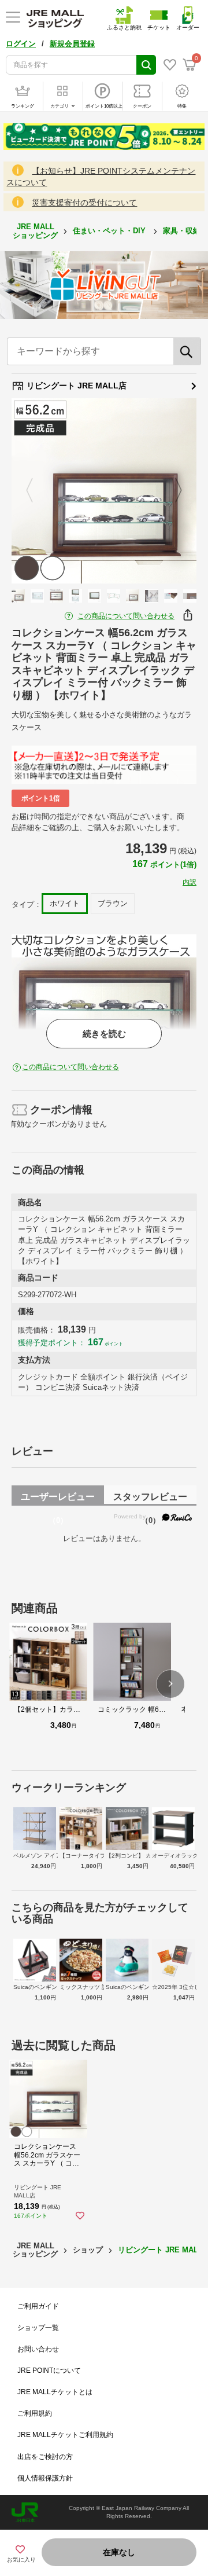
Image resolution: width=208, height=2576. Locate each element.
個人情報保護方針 (45, 2478)
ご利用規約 (35, 2413)
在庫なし (119, 2552)
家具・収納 (183, 231)
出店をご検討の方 (45, 2457)
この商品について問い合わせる (126, 616)
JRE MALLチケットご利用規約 (65, 2435)
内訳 (190, 882)
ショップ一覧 (38, 2328)
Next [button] (172, 491)
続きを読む (104, 1034)
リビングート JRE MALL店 (75, 386)
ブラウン (113, 903)
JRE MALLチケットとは (55, 2392)
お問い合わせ (38, 2349)
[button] (170, 1684)
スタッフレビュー (150, 1499)
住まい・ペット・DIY (110, 231)
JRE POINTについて (49, 2370)
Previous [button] (36, 491)
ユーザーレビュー (58, 1499)
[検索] (187, 351)
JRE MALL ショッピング (35, 231)
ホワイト (65, 903)
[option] (104, 491)
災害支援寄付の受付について (84, 203)
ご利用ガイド (38, 2306)
